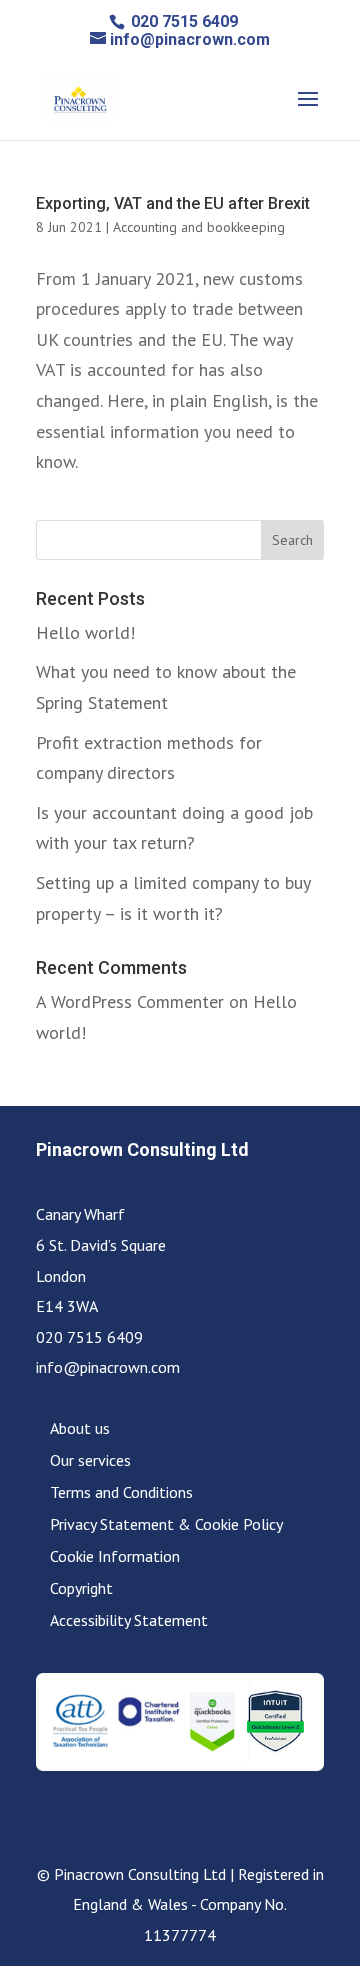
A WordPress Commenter (130, 1001)
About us (80, 1428)
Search (292, 540)
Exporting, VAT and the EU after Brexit (173, 203)
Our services (90, 1460)
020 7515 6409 (182, 21)
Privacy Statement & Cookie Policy (166, 1524)
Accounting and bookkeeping (199, 227)
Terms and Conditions (121, 1492)
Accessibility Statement (129, 1620)
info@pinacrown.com (108, 1367)
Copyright (81, 1588)
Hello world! (85, 632)
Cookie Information (115, 1556)
